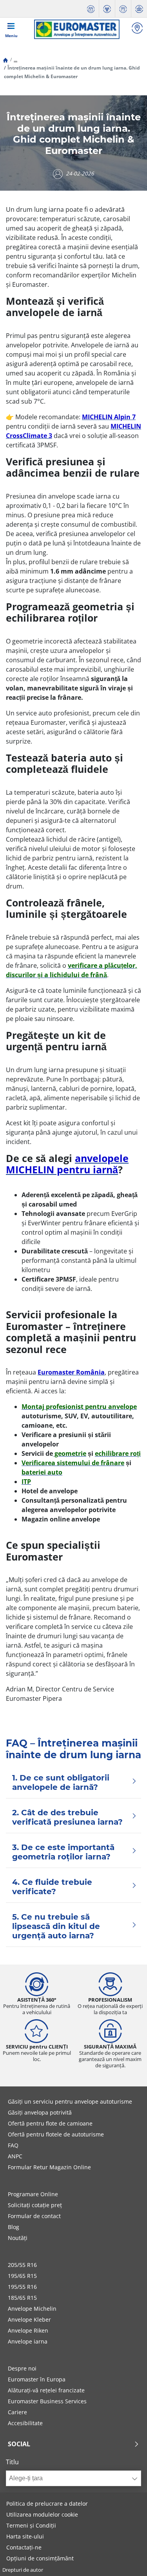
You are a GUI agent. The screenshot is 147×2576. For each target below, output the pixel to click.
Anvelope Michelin (32, 2309)
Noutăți (18, 2238)
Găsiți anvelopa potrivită (40, 2112)
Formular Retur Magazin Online (49, 2167)
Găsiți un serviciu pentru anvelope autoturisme (70, 2101)
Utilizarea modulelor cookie (42, 2514)
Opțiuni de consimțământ (40, 2558)
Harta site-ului (25, 2536)
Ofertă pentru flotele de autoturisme (56, 2134)
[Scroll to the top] (126, 2559)
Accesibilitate (25, 2423)
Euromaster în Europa (37, 2379)
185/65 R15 (22, 2298)
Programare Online (33, 2194)
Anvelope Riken (28, 2330)
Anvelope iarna (28, 2341)
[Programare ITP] (107, 9)
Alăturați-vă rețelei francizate (46, 2390)
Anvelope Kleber (29, 2319)
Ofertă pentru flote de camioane (50, 2123)
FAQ (13, 2145)
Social (19, 2444)
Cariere (17, 2412)
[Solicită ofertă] (123, 9)
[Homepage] (5, 60)
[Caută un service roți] (137, 29)
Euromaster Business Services (47, 2401)
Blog (14, 2227)
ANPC (15, 2156)
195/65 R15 (22, 2276)
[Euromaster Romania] (77, 29)
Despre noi (22, 2368)
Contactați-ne (24, 2547)
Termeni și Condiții (31, 2525)
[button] (15, 60)
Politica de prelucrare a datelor (47, 2504)
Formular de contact (34, 2216)
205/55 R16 (22, 2265)
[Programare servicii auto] (91, 9)
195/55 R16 (22, 2287)
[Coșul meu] (139, 9)
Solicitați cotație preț (35, 2205)
